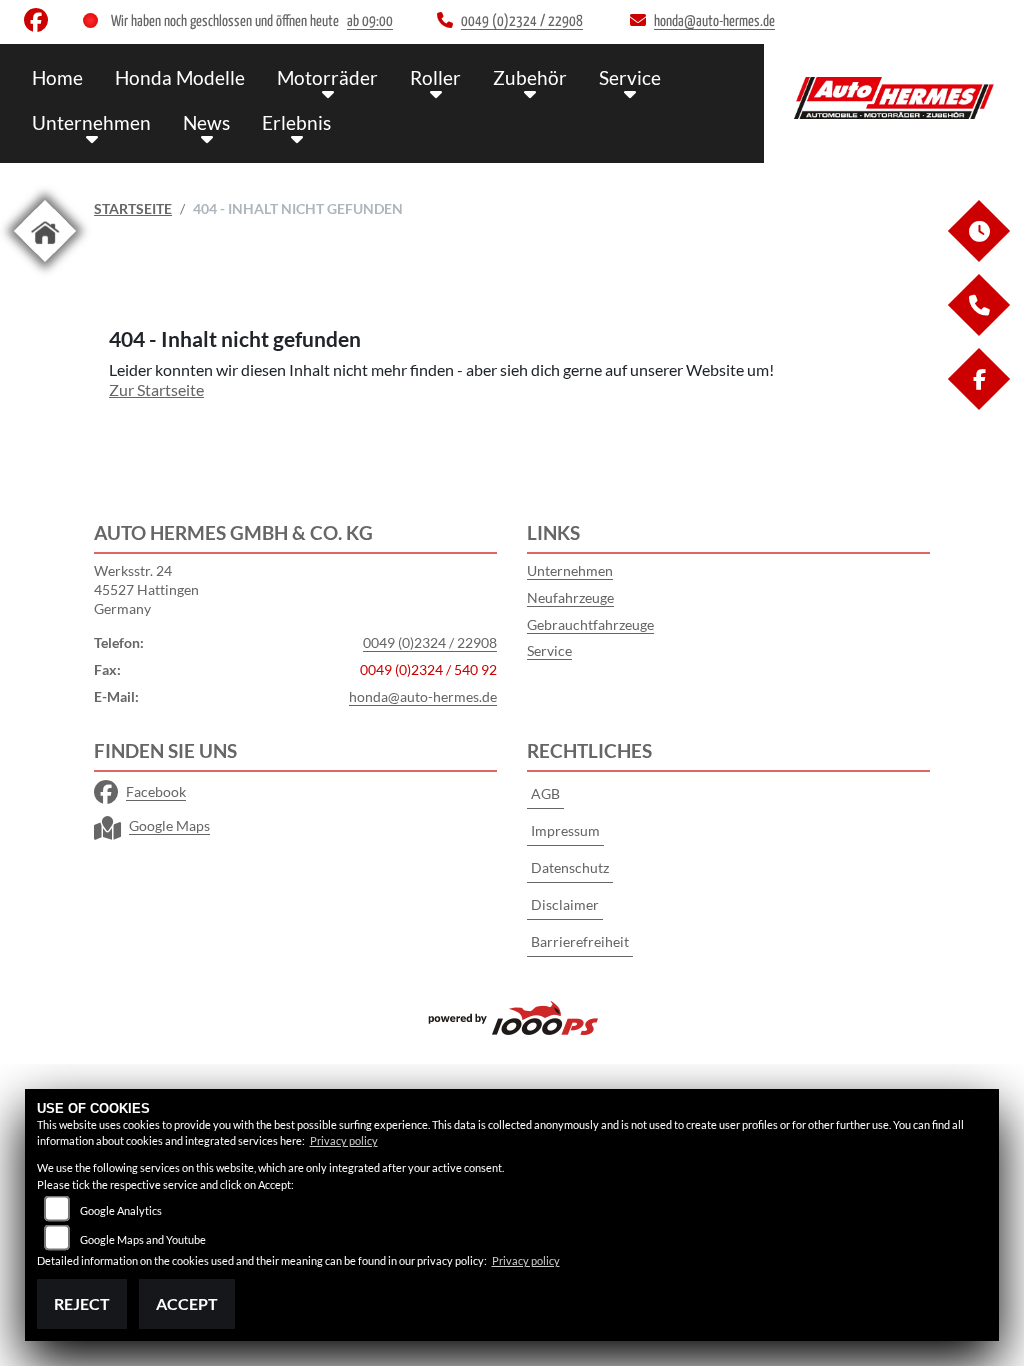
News (206, 122)
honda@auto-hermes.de (423, 696)
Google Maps (169, 825)
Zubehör (530, 77)
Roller (435, 77)
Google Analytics (121, 1210)
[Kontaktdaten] (978, 330)
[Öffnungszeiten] (978, 256)
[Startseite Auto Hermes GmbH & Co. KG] (894, 98)
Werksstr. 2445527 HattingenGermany (146, 589)
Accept (187, 1303)
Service (630, 77)
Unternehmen (91, 122)
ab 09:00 (370, 21)
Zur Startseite (156, 389)
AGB (545, 793)
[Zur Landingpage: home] (45, 265)
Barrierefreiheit (580, 941)
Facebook (156, 791)
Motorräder (327, 77)
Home (57, 77)
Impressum (565, 830)
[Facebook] (978, 404)
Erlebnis (296, 122)
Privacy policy (344, 1140)
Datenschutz (570, 867)
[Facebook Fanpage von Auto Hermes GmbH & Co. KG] (40, 24)
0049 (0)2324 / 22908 (430, 642)
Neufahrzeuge (570, 597)
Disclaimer (565, 904)
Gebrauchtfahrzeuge (590, 624)
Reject (82, 1303)
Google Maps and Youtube (143, 1239)
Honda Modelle (180, 77)
